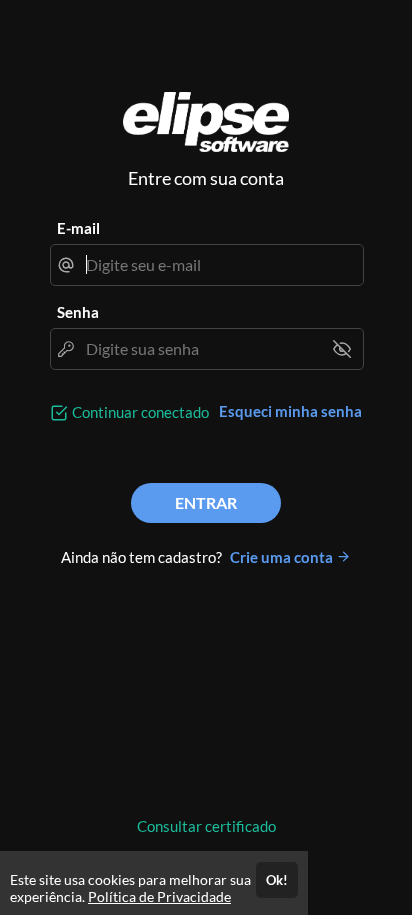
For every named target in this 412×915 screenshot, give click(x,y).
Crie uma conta (283, 557)
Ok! (277, 880)
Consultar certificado (206, 826)
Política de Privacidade (159, 896)
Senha (78, 312)
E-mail (78, 228)
